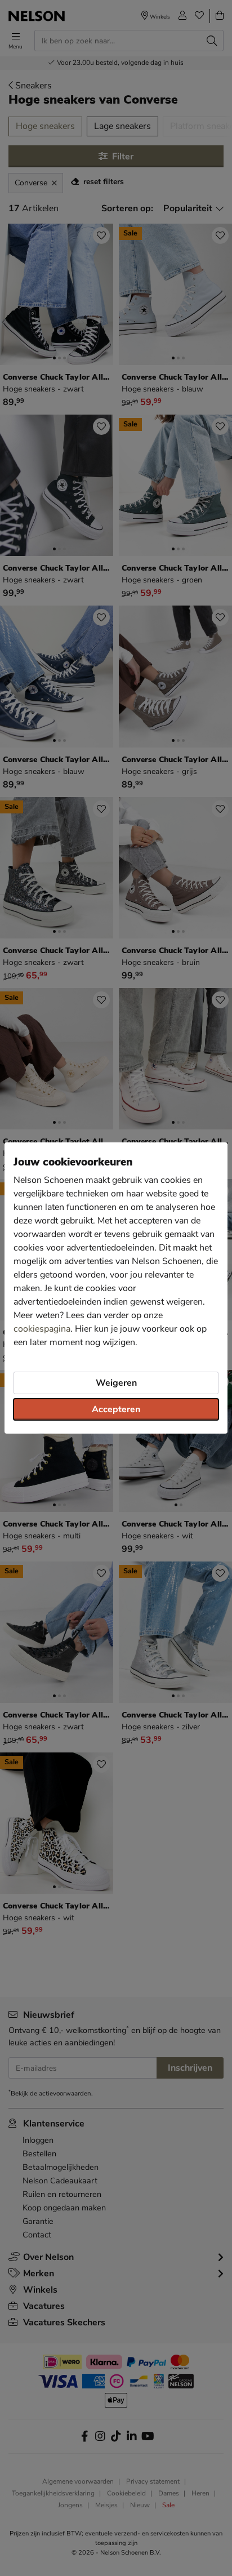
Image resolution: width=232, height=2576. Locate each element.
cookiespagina (42, 1329)
